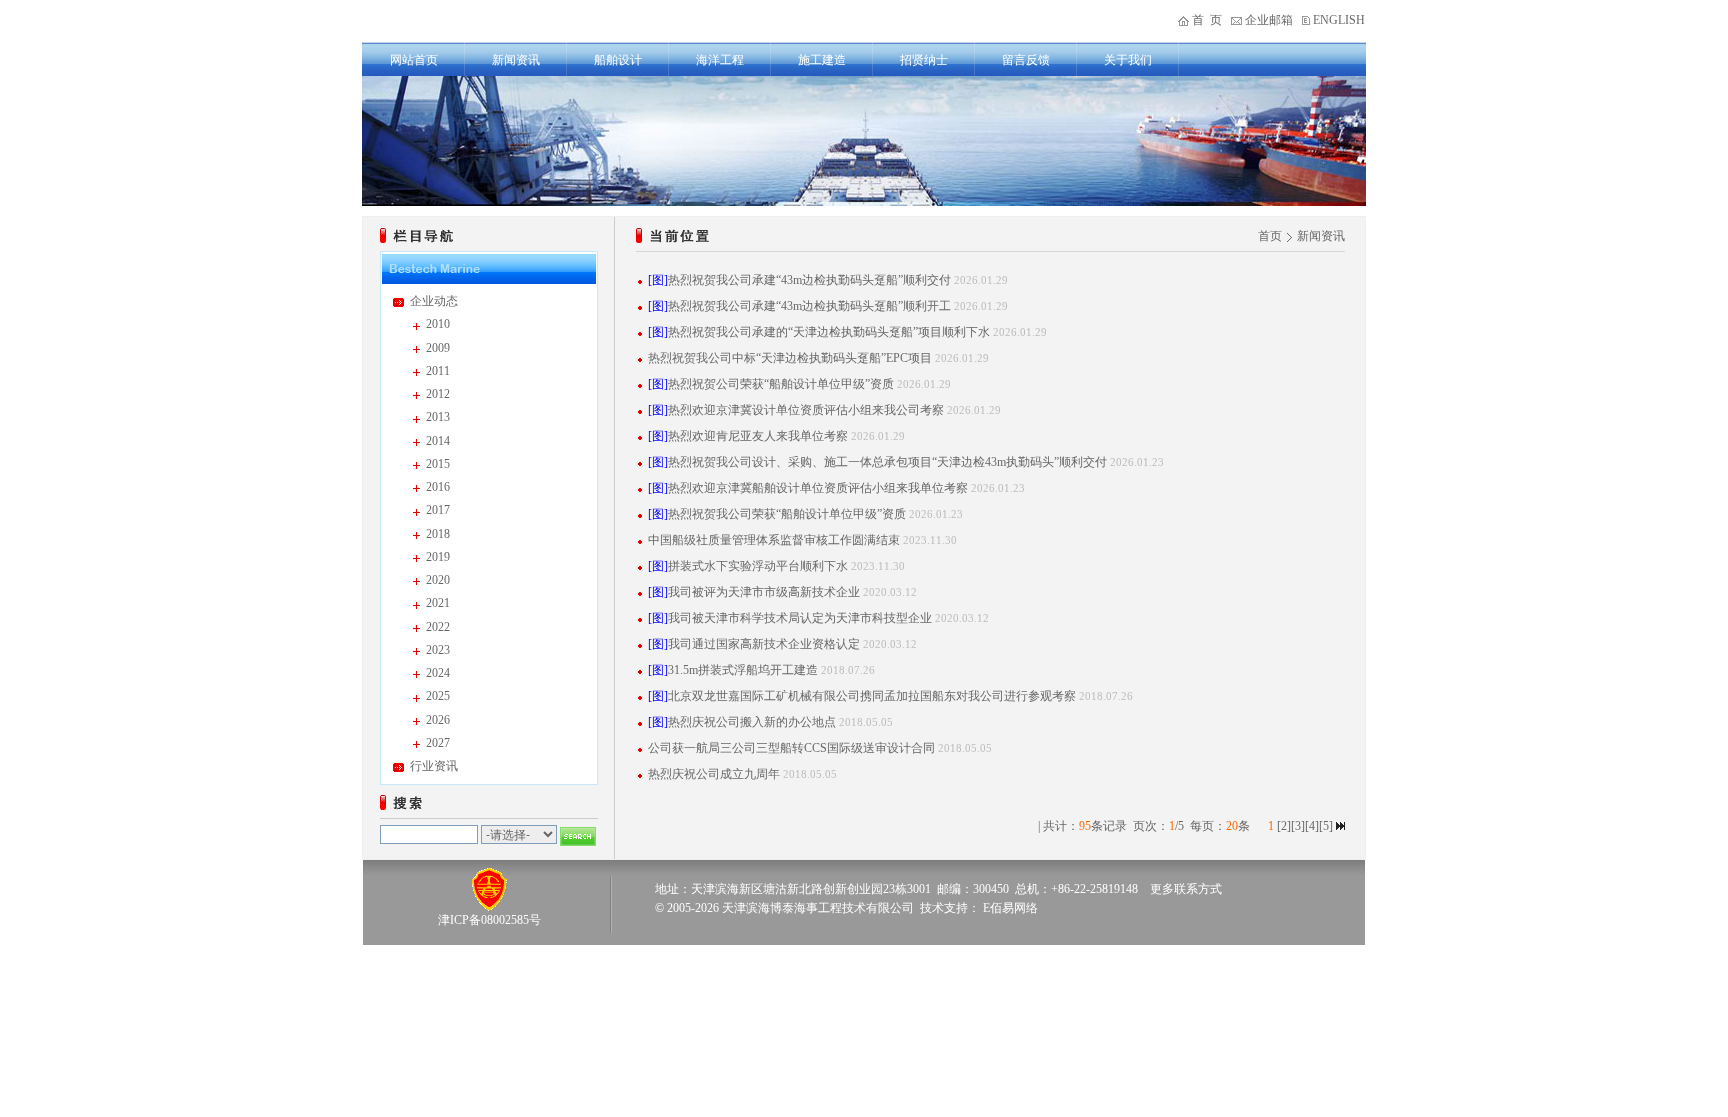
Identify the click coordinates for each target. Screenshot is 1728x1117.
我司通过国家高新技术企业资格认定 (764, 644)
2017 (438, 510)
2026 (438, 720)
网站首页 (414, 60)
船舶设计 (618, 60)
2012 (438, 394)
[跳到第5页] (1340, 826)
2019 (438, 557)
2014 (438, 441)
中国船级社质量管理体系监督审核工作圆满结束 (774, 540)
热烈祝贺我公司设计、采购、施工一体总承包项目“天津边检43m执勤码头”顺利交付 (887, 462)
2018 (438, 534)
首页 (1270, 236)
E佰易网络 (1010, 908)
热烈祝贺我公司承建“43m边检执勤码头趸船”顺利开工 (809, 306)
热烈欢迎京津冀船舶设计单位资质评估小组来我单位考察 (818, 488)
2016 (438, 487)
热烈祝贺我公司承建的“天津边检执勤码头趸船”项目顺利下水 (829, 332)
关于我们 (1128, 60)
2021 (438, 603)
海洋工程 (720, 60)
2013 (438, 417)
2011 (438, 371)
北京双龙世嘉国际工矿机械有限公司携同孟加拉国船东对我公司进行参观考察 (872, 696)
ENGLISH (1339, 20)
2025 (438, 696)
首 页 (1207, 20)
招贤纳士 (924, 60)
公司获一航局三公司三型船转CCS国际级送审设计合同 (791, 748)
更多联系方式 (1186, 889)
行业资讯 (434, 766)
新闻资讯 (516, 60)
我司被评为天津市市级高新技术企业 (764, 592)
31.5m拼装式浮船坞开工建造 (743, 670)
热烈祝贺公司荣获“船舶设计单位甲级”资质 (781, 384)
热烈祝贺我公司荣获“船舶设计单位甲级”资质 (787, 514)
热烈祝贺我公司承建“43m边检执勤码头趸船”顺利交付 (809, 280)
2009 (438, 348)
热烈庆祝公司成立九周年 (714, 774)
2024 (438, 673)
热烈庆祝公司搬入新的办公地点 (752, 722)
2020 (438, 580)
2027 (438, 743)
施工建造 (822, 60)
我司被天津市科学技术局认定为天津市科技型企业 (800, 618)
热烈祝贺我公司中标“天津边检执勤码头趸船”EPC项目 (790, 358)
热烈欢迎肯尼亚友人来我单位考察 (758, 436)
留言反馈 (1026, 60)
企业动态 (434, 301)
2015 (438, 464)
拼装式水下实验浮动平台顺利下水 (758, 566)
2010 (438, 324)
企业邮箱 (1269, 20)
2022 (438, 627)
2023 (438, 650)
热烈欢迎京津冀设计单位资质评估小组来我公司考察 (806, 410)
